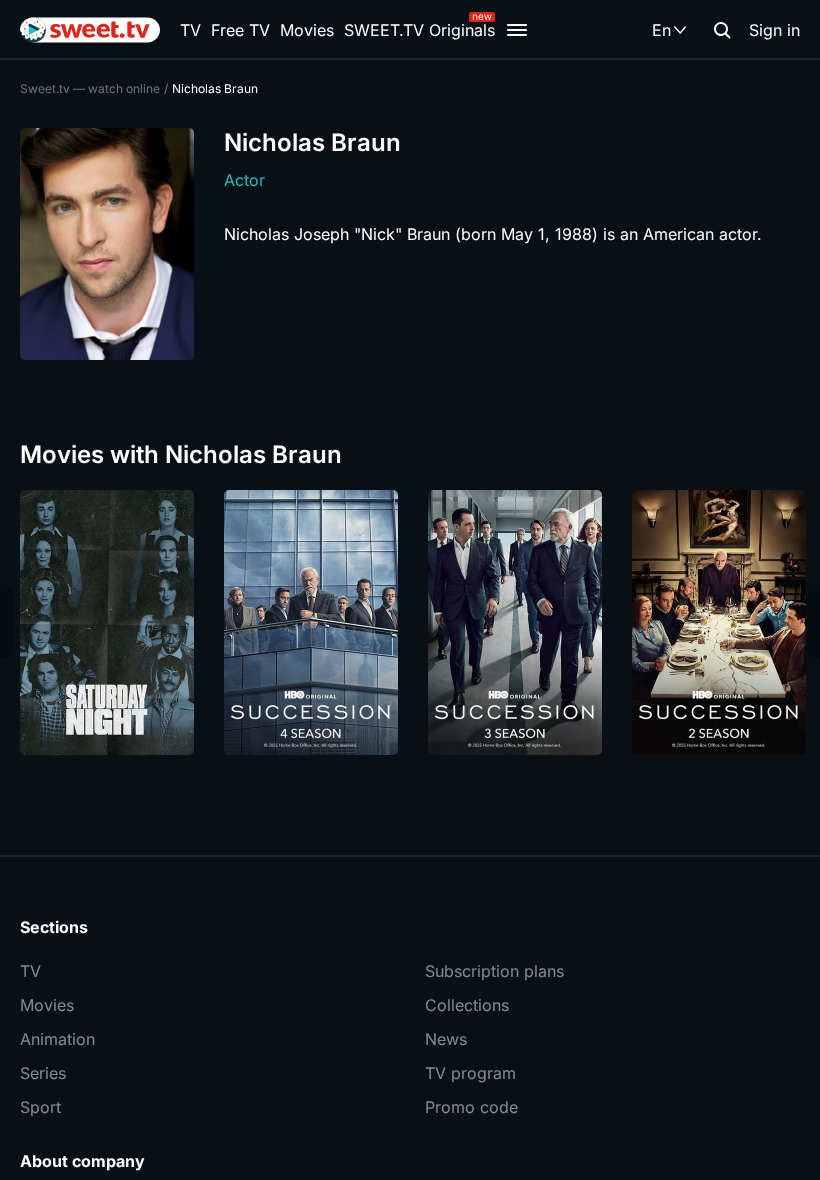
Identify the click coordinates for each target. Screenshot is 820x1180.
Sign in (774, 30)
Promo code (471, 1107)
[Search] (722, 30)
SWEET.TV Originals (419, 30)
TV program (470, 1073)
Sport (40, 1107)
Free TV (240, 30)
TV (190, 30)
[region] (410, 622)
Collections (467, 1005)
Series (43, 1073)
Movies (307, 30)
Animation (57, 1039)
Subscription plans (494, 971)
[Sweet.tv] (90, 30)
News (446, 1039)
